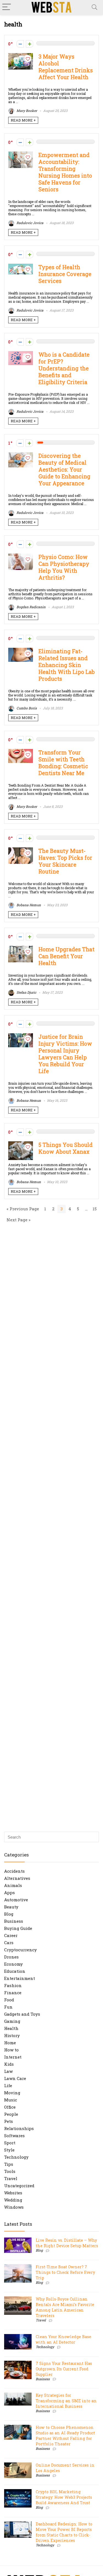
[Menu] (7, 7)
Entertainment (20, 1978)
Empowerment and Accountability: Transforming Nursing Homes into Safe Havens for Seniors (65, 172)
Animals (13, 1885)
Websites (13, 2193)
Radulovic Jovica (30, 223)
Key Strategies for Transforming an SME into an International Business (66, 2401)
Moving (12, 2093)
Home (10, 2043)
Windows (14, 2207)
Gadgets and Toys (22, 2014)
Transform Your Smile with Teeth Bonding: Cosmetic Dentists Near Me (63, 763)
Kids (9, 2064)
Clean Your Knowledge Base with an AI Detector (63, 2339)
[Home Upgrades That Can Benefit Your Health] (21, 949)
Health (11, 2028)
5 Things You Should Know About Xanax (66, 1148)
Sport (10, 2143)
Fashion (13, 1985)
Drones (11, 1957)
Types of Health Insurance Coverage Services (65, 274)
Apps (9, 1892)
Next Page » (19, 1220)
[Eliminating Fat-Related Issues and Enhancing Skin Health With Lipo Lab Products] (21, 651)
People (11, 2114)
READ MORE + (23, 120)
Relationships (19, 2128)
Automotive (16, 1900)
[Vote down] (20, 44)
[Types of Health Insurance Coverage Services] (21, 266)
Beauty (11, 1907)
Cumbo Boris (26, 708)
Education (15, 1971)
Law (8, 2071)
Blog (9, 1914)
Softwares (14, 2136)
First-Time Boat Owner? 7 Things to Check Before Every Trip (65, 2272)
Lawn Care (15, 2078)
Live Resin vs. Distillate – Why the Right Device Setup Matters (67, 2243)
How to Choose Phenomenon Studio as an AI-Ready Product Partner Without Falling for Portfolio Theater (65, 2436)
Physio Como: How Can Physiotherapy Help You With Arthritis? (64, 567)
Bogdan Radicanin (31, 607)
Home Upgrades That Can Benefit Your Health (66, 956)
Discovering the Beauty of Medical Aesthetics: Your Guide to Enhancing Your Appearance (64, 469)
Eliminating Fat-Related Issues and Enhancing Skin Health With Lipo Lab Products (67, 665)
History (12, 2035)
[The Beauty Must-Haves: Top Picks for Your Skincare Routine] (21, 850)
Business (14, 1921)
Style (9, 2150)
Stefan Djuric (26, 992)
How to (11, 2050)
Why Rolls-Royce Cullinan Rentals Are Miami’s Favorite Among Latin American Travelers (65, 2307)
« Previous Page (23, 1209)
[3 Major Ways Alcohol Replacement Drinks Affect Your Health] (21, 56)
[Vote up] (30, 44)
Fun (8, 2007)
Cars (9, 1943)
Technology (16, 2157)
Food (9, 2000)
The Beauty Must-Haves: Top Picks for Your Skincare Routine (65, 861)
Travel (11, 2178)
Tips (9, 2164)
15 (95, 1209)
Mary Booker (26, 111)
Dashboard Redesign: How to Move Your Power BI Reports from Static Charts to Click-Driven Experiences (64, 2532)
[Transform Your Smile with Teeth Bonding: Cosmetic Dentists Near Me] (21, 752)
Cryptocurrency (20, 1950)
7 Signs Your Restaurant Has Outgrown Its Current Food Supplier (64, 2369)
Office (10, 2107)
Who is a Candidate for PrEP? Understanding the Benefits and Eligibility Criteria (64, 368)
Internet (13, 2057)
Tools (10, 2171)
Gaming (12, 2021)
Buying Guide (18, 1928)
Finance (13, 1993)
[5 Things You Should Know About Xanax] (21, 1144)
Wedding (13, 2200)
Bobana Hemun (28, 905)
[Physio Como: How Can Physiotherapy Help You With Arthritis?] (21, 556)
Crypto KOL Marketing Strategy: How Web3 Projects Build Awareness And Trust (64, 2497)
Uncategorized (19, 2186)
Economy (13, 1964)
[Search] (94, 7)
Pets (9, 2121)
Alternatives (17, 1878)
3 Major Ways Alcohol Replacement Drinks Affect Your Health (66, 67)
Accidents (14, 1871)
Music (11, 2100)
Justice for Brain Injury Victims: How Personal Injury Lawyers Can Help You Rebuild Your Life (65, 1054)
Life (8, 2085)
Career (11, 1935)
